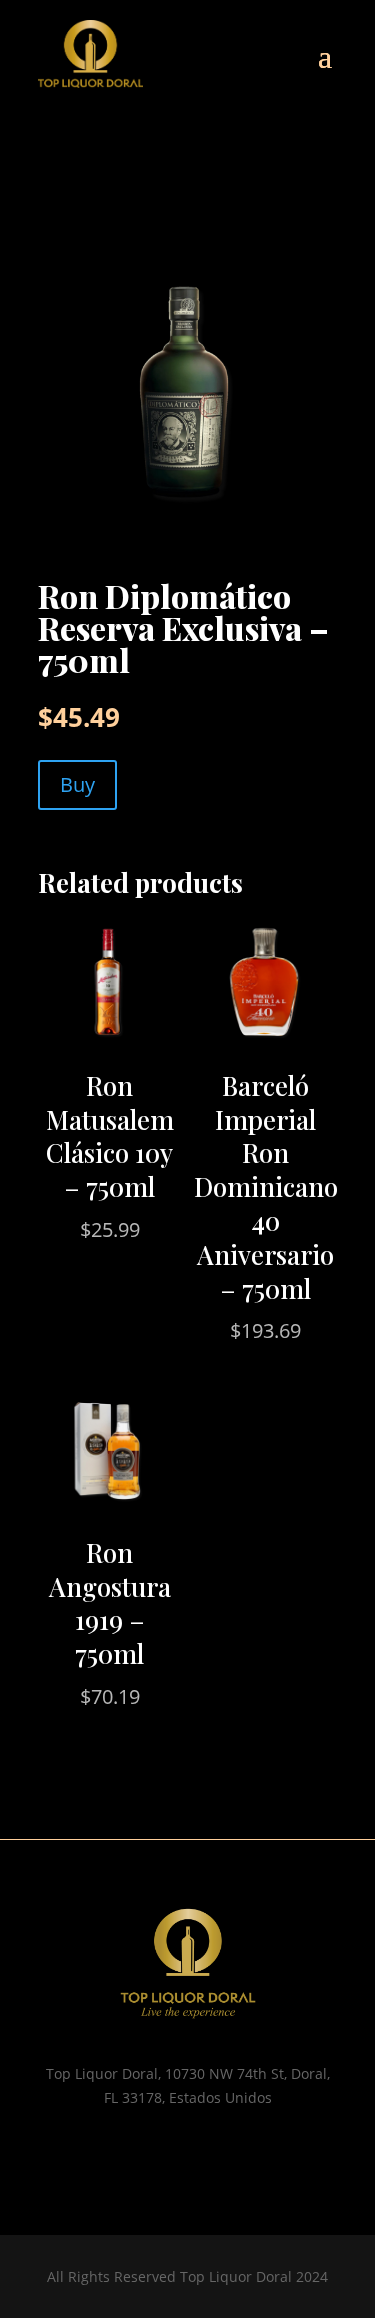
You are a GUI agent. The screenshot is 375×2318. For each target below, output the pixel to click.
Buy (77, 784)
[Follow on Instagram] (168, 2156)
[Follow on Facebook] (208, 2156)
